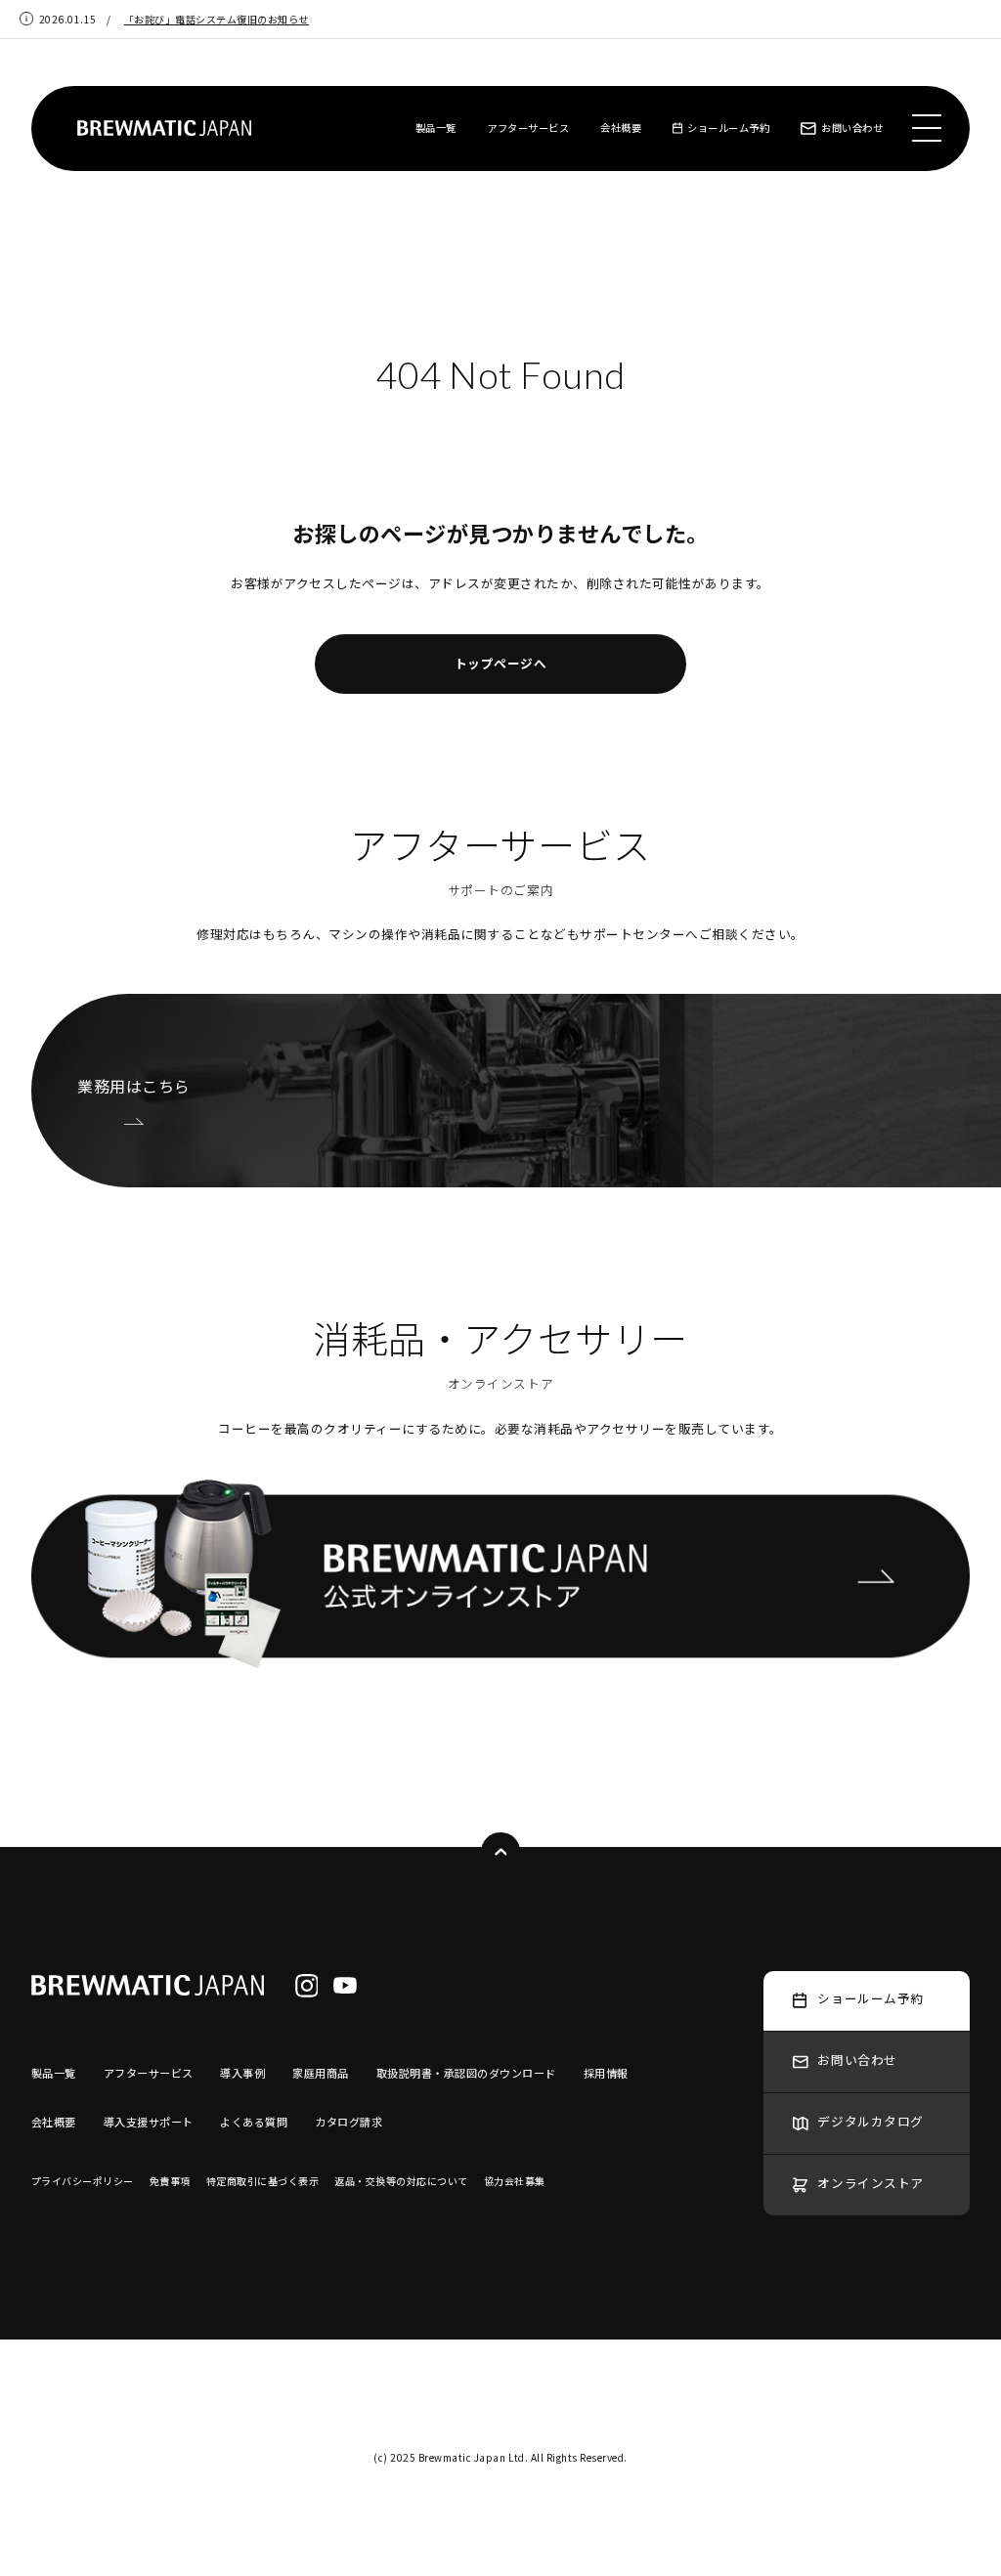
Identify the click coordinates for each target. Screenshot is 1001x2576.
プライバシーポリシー (83, 2181)
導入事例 (242, 2073)
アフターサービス (528, 128)
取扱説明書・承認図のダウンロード (466, 2073)
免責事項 (170, 2181)
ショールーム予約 (728, 128)
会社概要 (621, 128)
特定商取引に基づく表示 (263, 2181)
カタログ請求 (348, 2122)
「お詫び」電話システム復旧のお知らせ (217, 19)
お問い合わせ (852, 128)
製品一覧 (436, 128)
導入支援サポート (149, 2122)
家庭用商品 (321, 2073)
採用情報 (606, 2073)
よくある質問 (254, 2122)
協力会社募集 (515, 2181)
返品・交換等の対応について (401, 2181)
